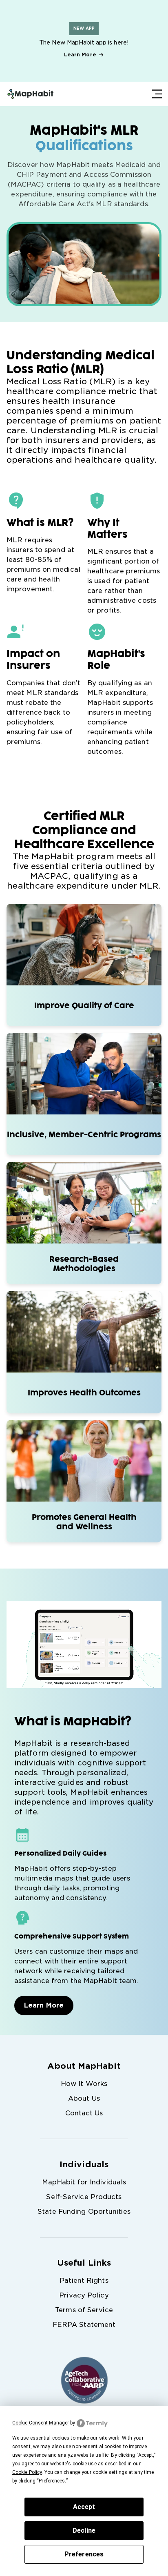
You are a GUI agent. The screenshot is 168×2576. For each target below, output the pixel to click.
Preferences (84, 2554)
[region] (84, 41)
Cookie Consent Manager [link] (41, 2423)
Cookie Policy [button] (27, 2472)
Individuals (84, 2164)
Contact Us (84, 2113)
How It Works (84, 2084)
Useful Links (84, 2263)
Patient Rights (84, 2281)
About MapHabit (84, 2066)
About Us (84, 2098)
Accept (84, 2507)
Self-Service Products (84, 2197)
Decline (84, 2530)
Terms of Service (84, 2310)
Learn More (80, 55)
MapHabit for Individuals (84, 2182)
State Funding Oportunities (84, 2212)
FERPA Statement (84, 2325)
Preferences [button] (52, 2481)
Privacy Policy (84, 2295)
